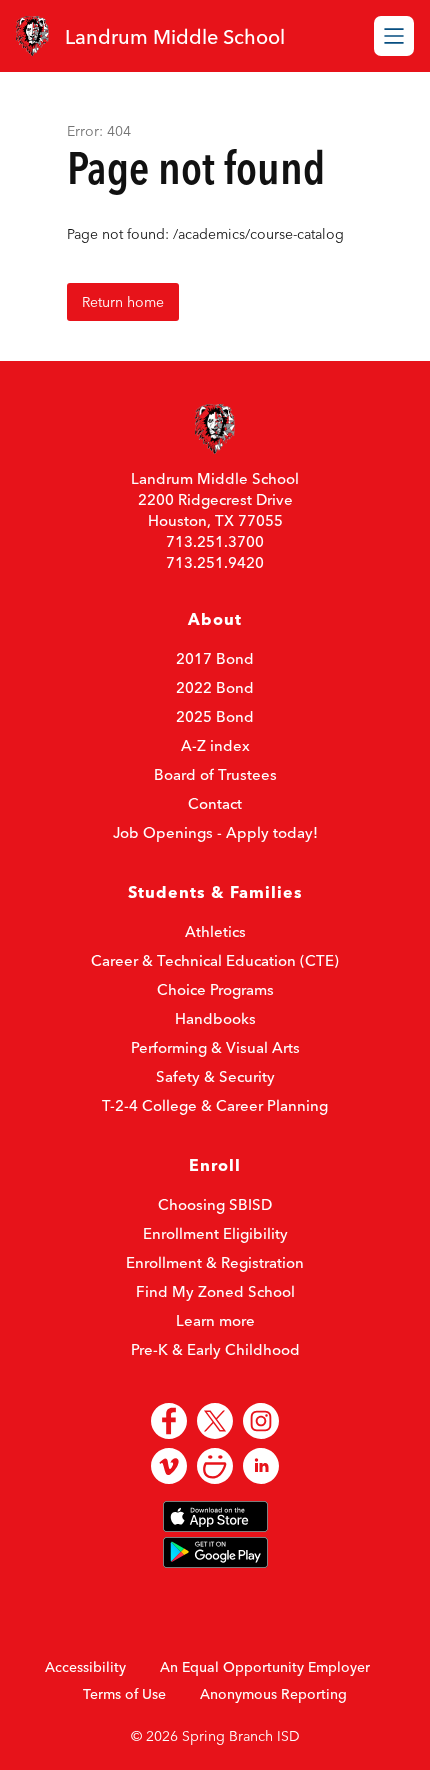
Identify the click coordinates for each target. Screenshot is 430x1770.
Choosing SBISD (215, 1204)
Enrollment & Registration (215, 1262)
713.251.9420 (215, 562)
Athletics (215, 931)
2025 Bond (215, 716)
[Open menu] (394, 36)
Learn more (215, 1320)
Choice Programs (215, 989)
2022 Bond (215, 687)
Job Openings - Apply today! (215, 832)
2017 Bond (215, 658)
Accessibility (85, 1667)
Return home (123, 302)
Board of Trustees (215, 774)
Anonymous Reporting (273, 1694)
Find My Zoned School (215, 1291)
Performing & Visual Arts (215, 1047)
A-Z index (215, 745)
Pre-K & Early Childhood (215, 1349)
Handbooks (215, 1018)
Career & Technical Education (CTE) (215, 960)
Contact (215, 803)
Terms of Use (124, 1694)
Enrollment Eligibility (215, 1233)
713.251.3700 (215, 541)
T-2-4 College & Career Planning (215, 1105)
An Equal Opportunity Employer (265, 1667)
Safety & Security (215, 1076)
